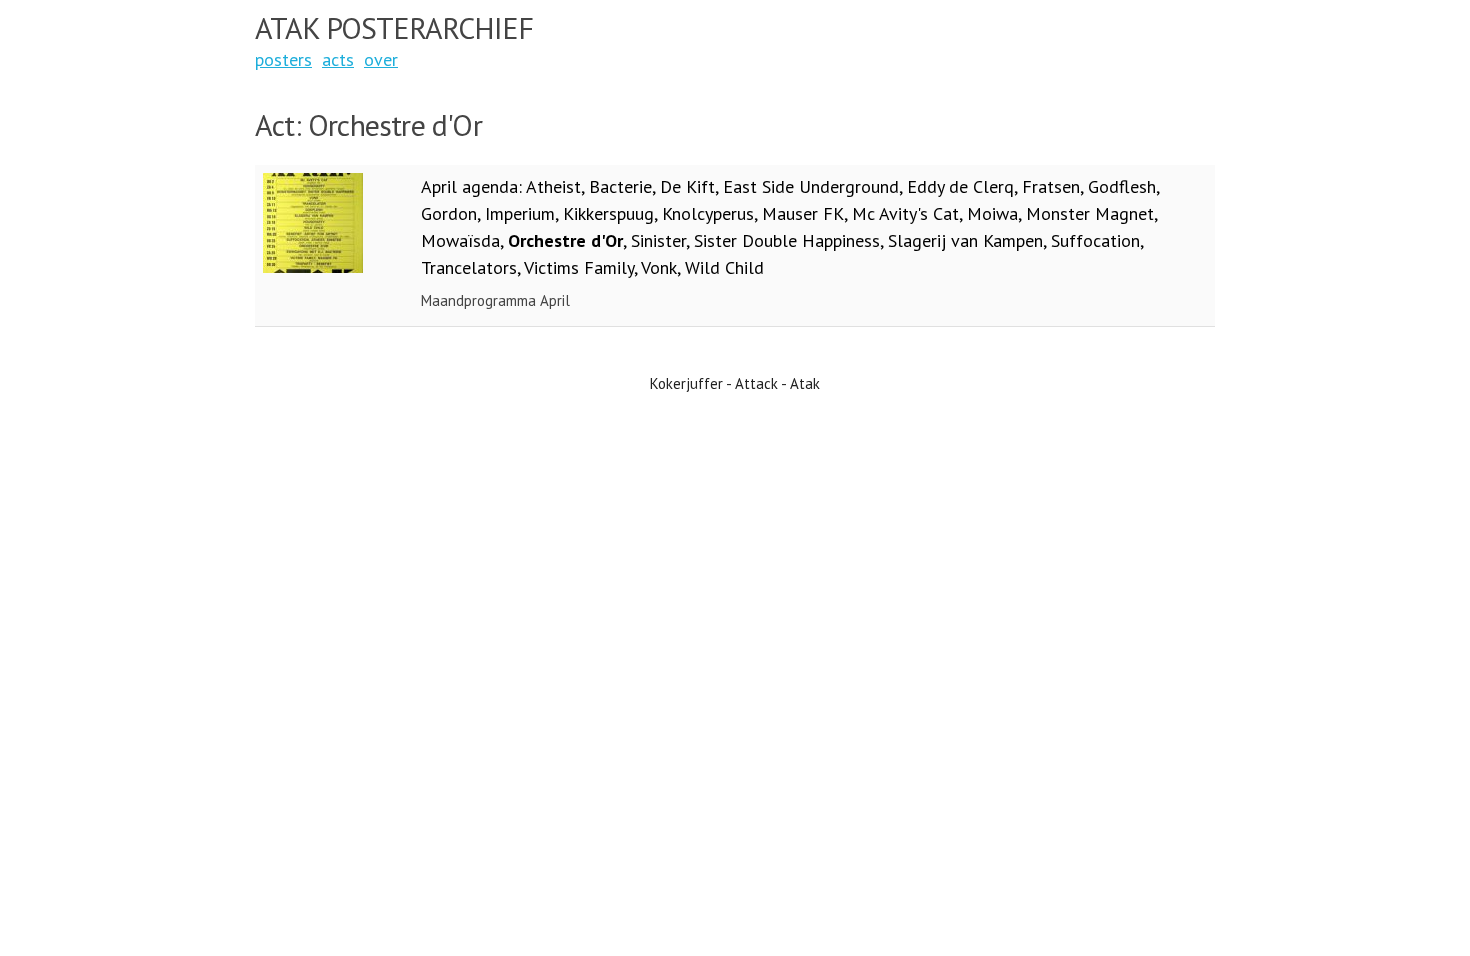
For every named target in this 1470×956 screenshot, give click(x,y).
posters (283, 59)
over (381, 59)
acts (338, 59)
